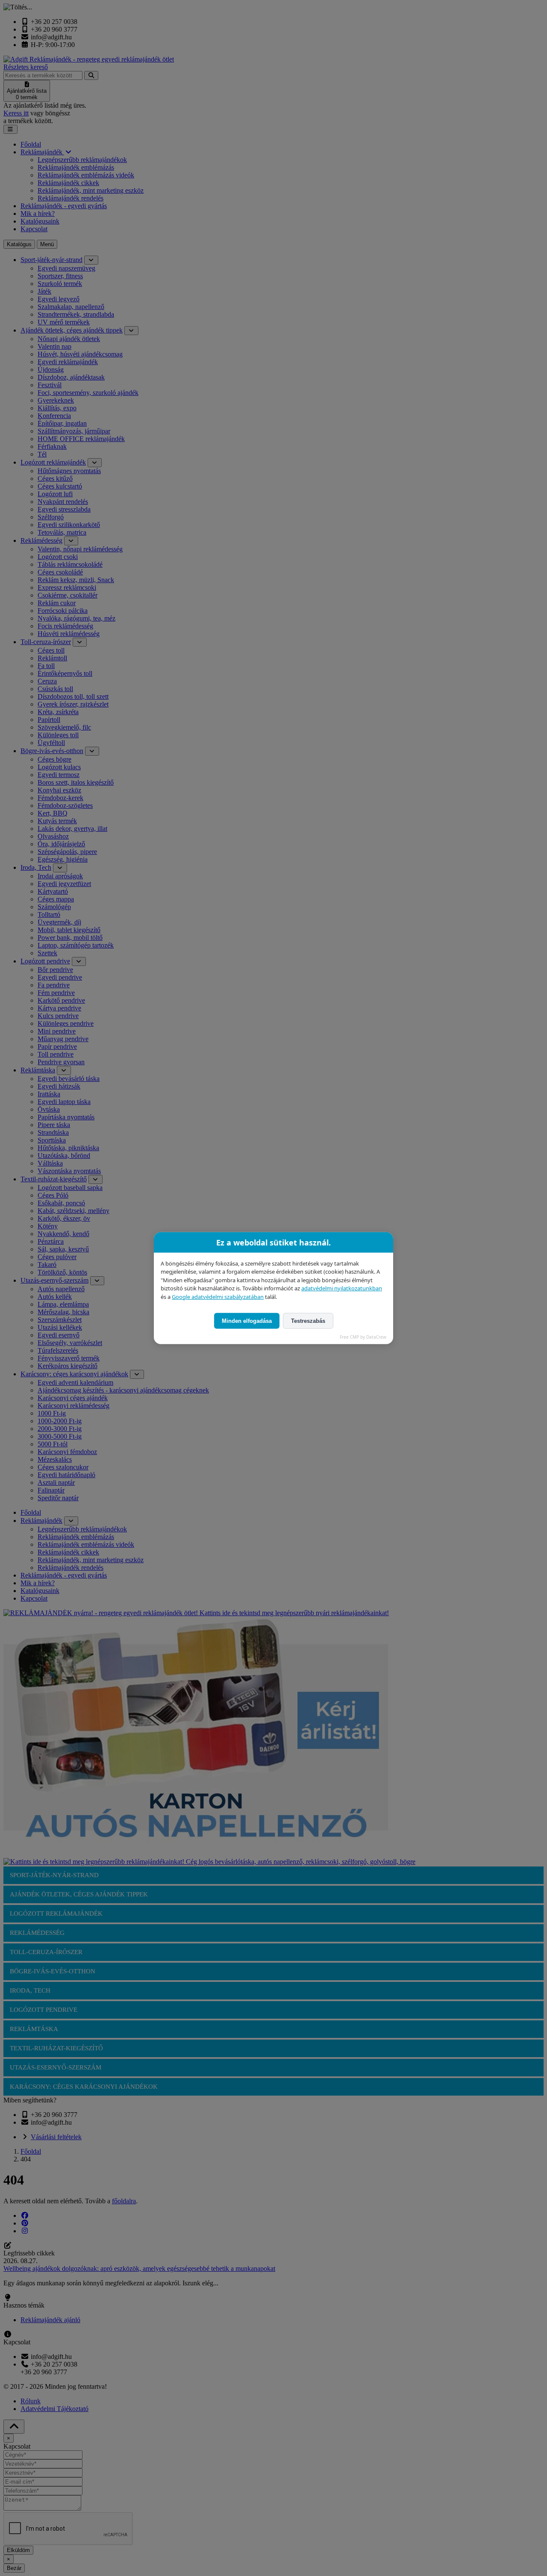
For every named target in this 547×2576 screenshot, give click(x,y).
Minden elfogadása (247, 1321)
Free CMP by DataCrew (363, 1337)
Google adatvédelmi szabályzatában (218, 1296)
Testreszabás (308, 1321)
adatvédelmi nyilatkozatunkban (342, 1288)
